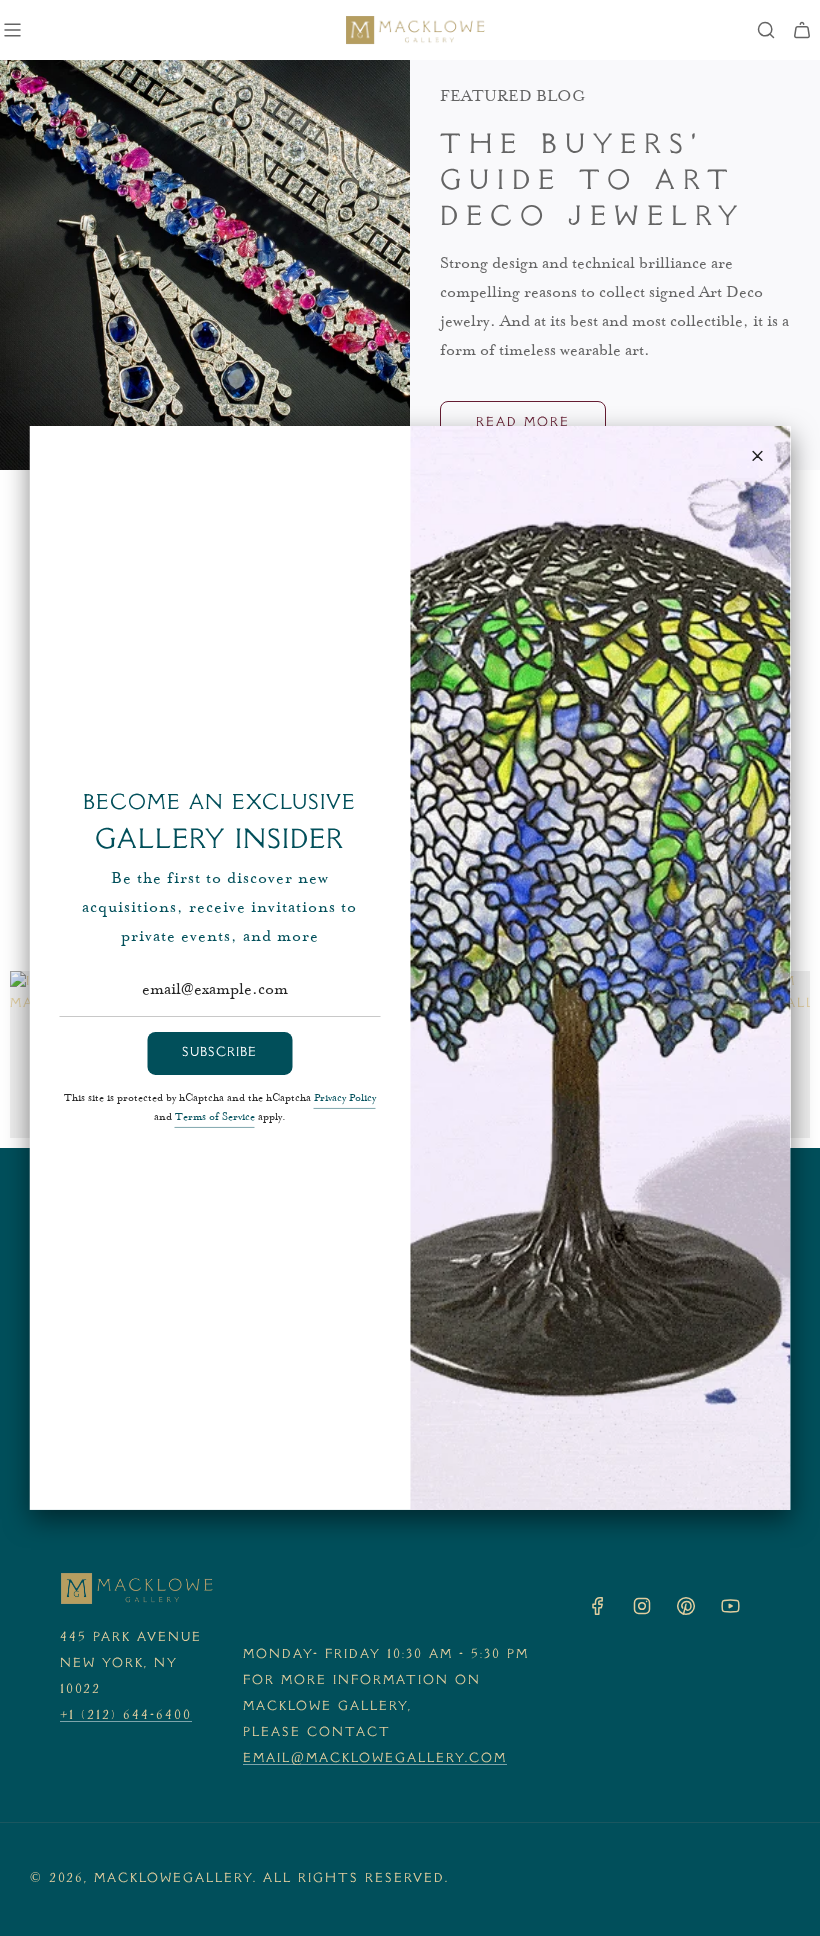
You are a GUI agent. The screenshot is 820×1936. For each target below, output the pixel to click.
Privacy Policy (345, 1099)
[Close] (758, 456)
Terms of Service (215, 1118)
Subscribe (219, 1053)
